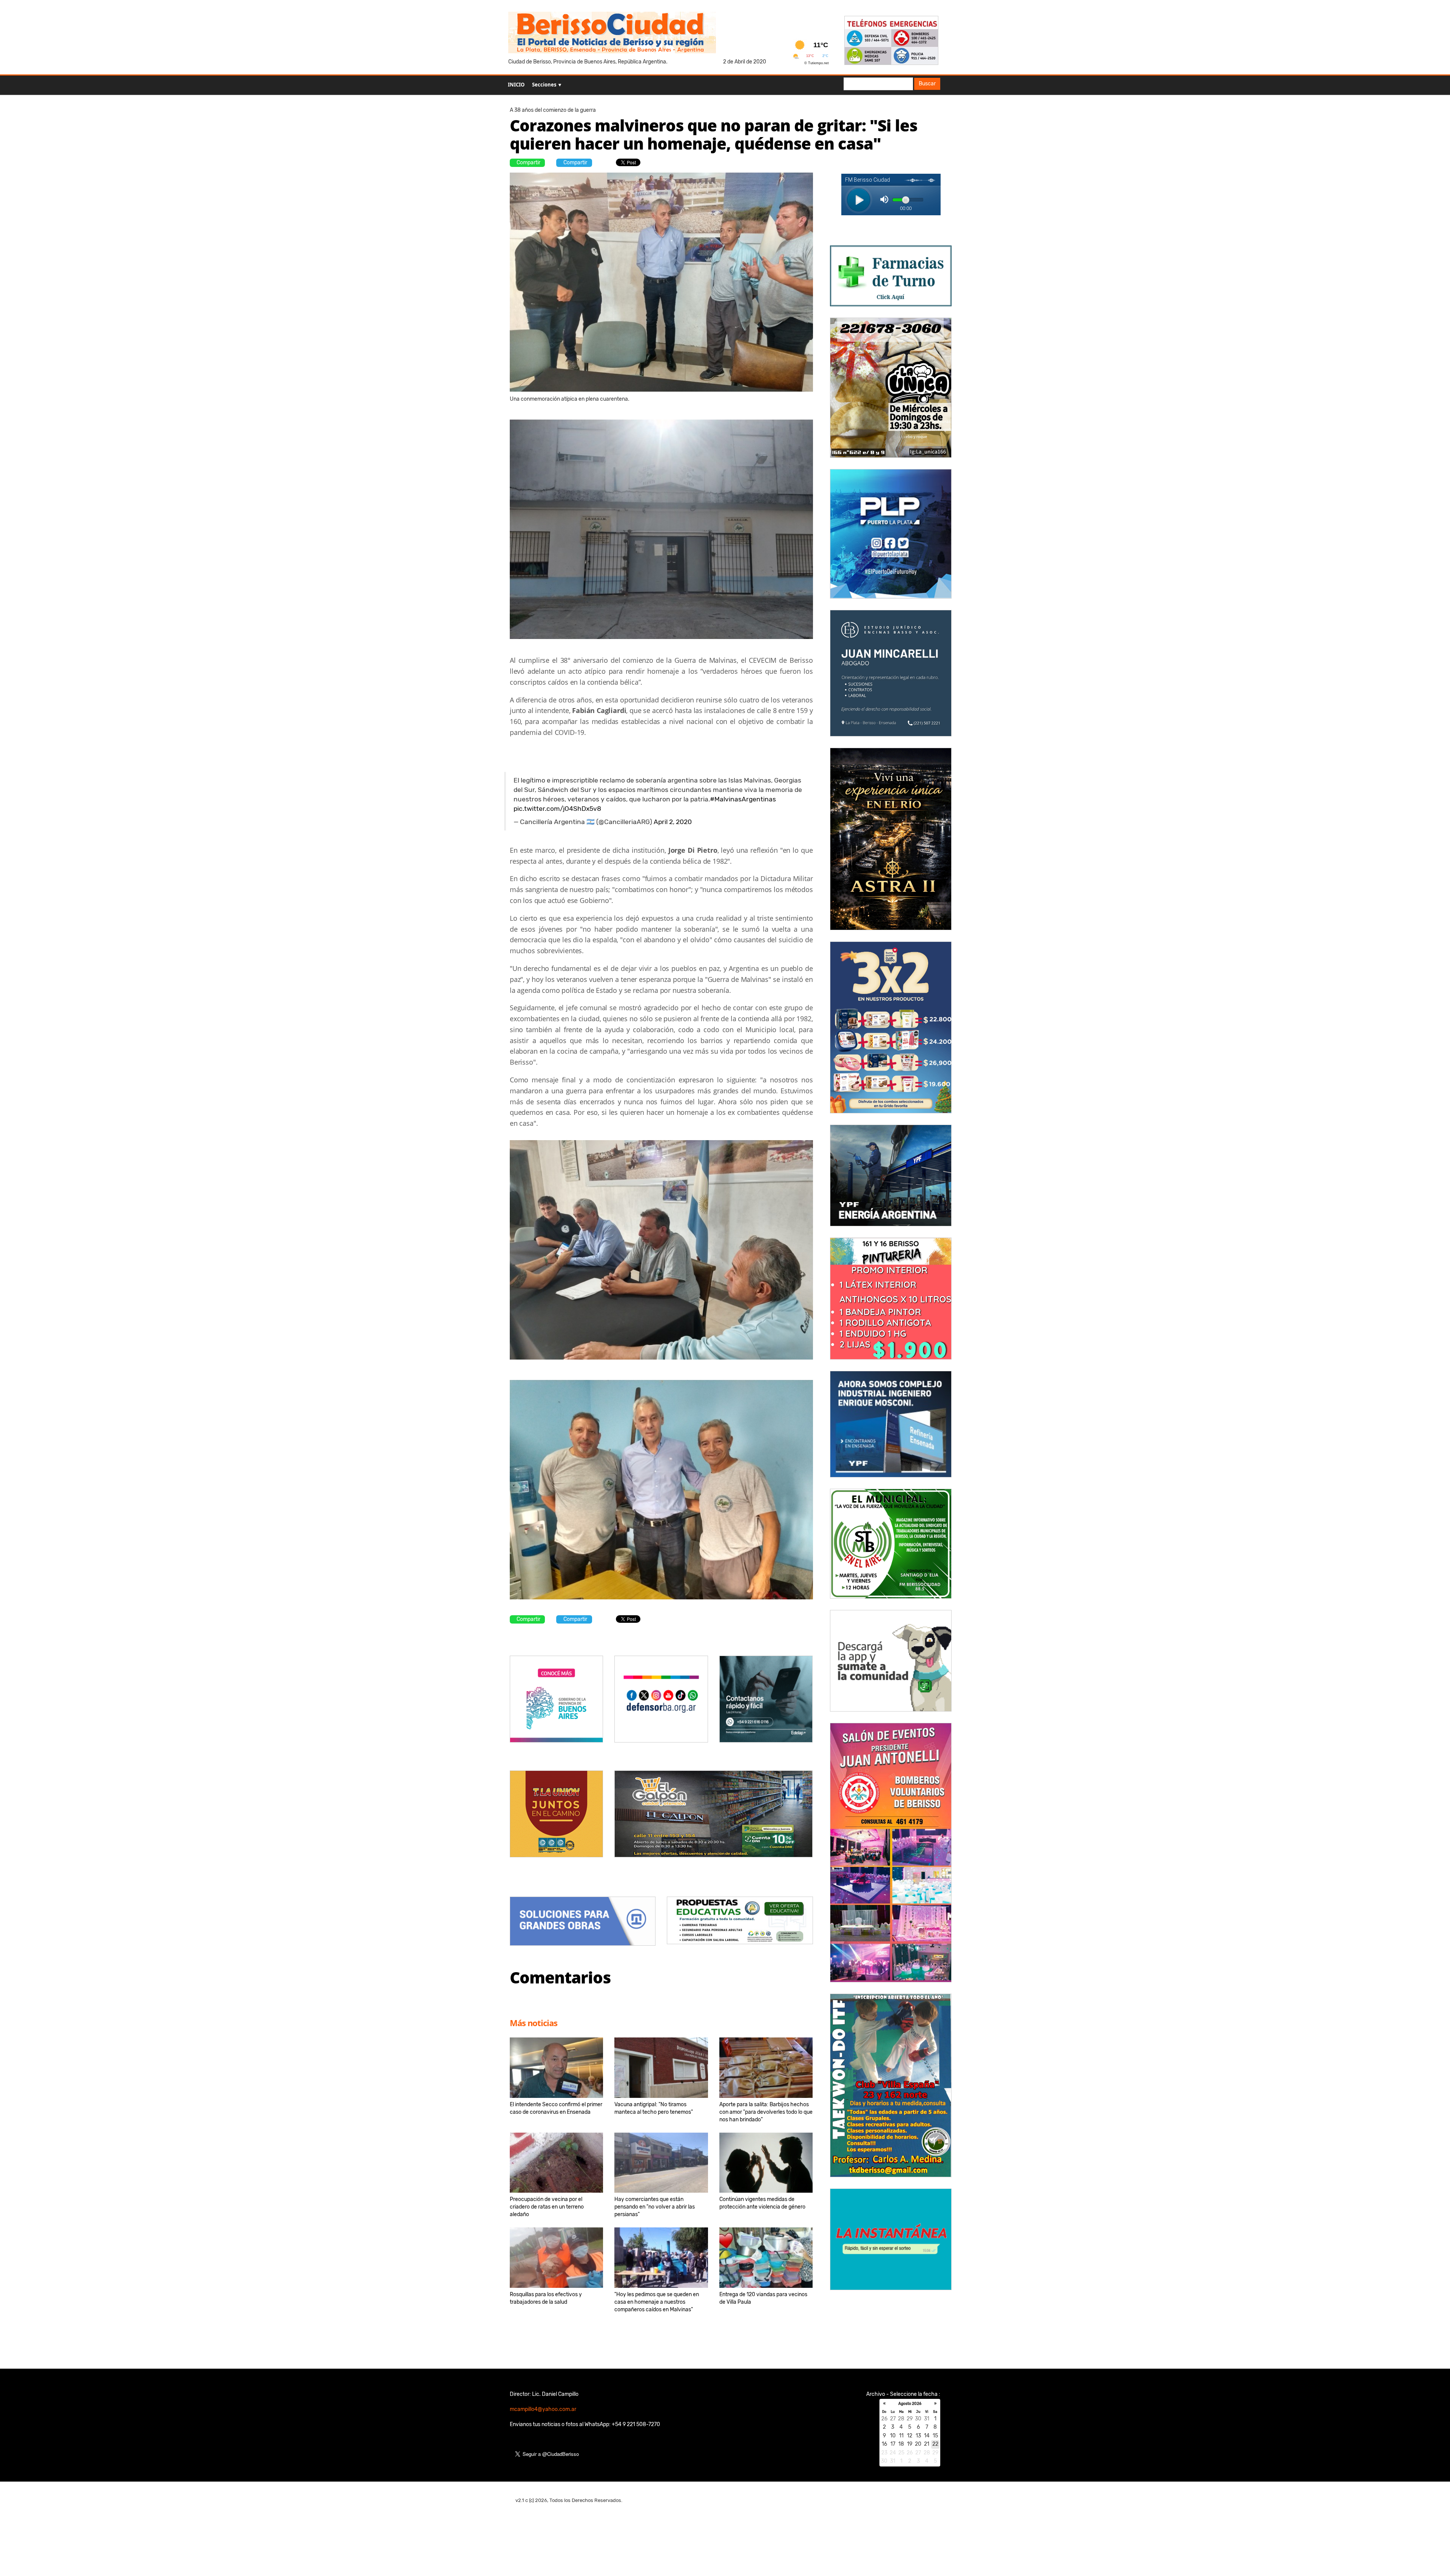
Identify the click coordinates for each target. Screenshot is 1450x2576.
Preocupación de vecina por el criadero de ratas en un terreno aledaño (547, 2207)
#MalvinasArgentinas (743, 799)
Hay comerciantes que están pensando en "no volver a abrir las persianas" (655, 2207)
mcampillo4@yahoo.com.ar (543, 2409)
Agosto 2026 (910, 2404)
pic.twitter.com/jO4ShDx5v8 (557, 809)
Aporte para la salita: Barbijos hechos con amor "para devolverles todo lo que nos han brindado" (766, 2112)
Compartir (528, 163)
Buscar (927, 84)
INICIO (516, 85)
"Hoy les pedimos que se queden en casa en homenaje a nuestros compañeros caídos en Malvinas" (657, 2302)
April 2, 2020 (673, 822)
